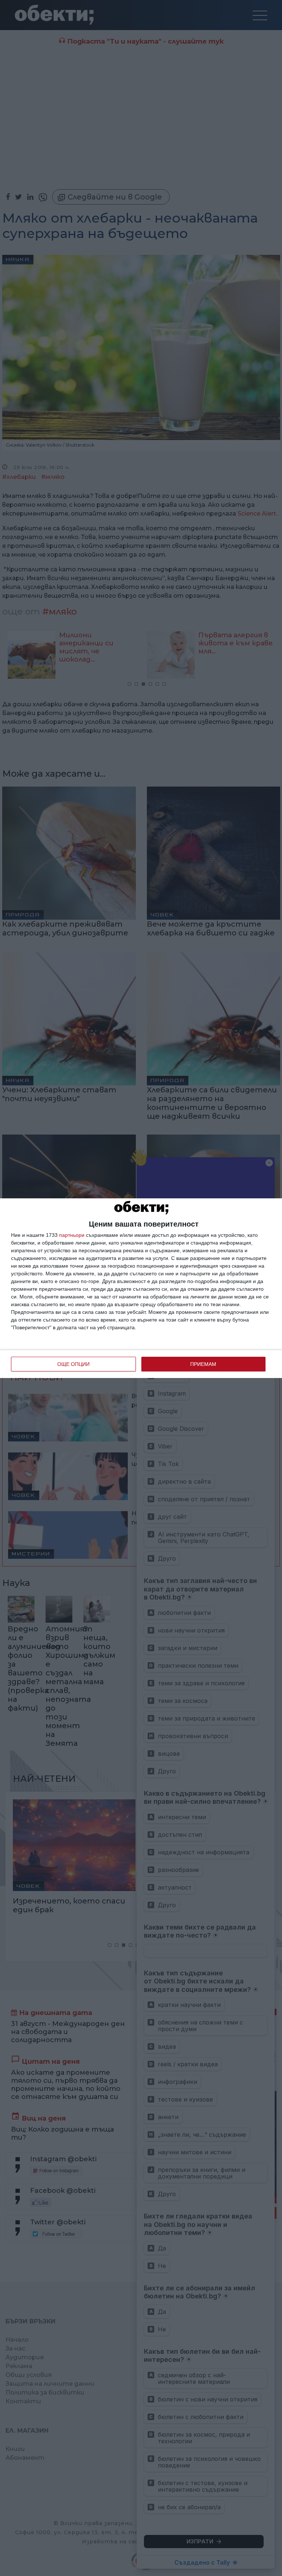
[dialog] (141, 1288)
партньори (72, 1235)
